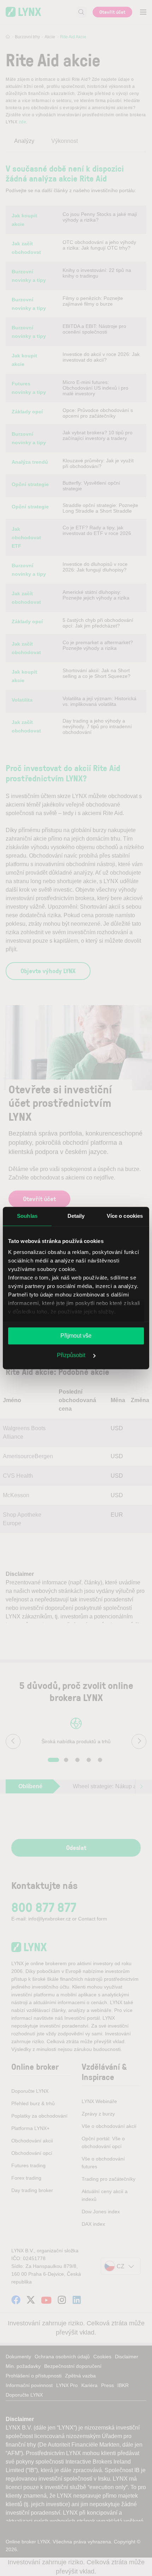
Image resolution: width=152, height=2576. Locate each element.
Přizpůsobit (72, 1355)
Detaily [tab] (76, 1216)
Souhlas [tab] (27, 1216)
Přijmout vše (76, 1336)
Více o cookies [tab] (125, 1216)
